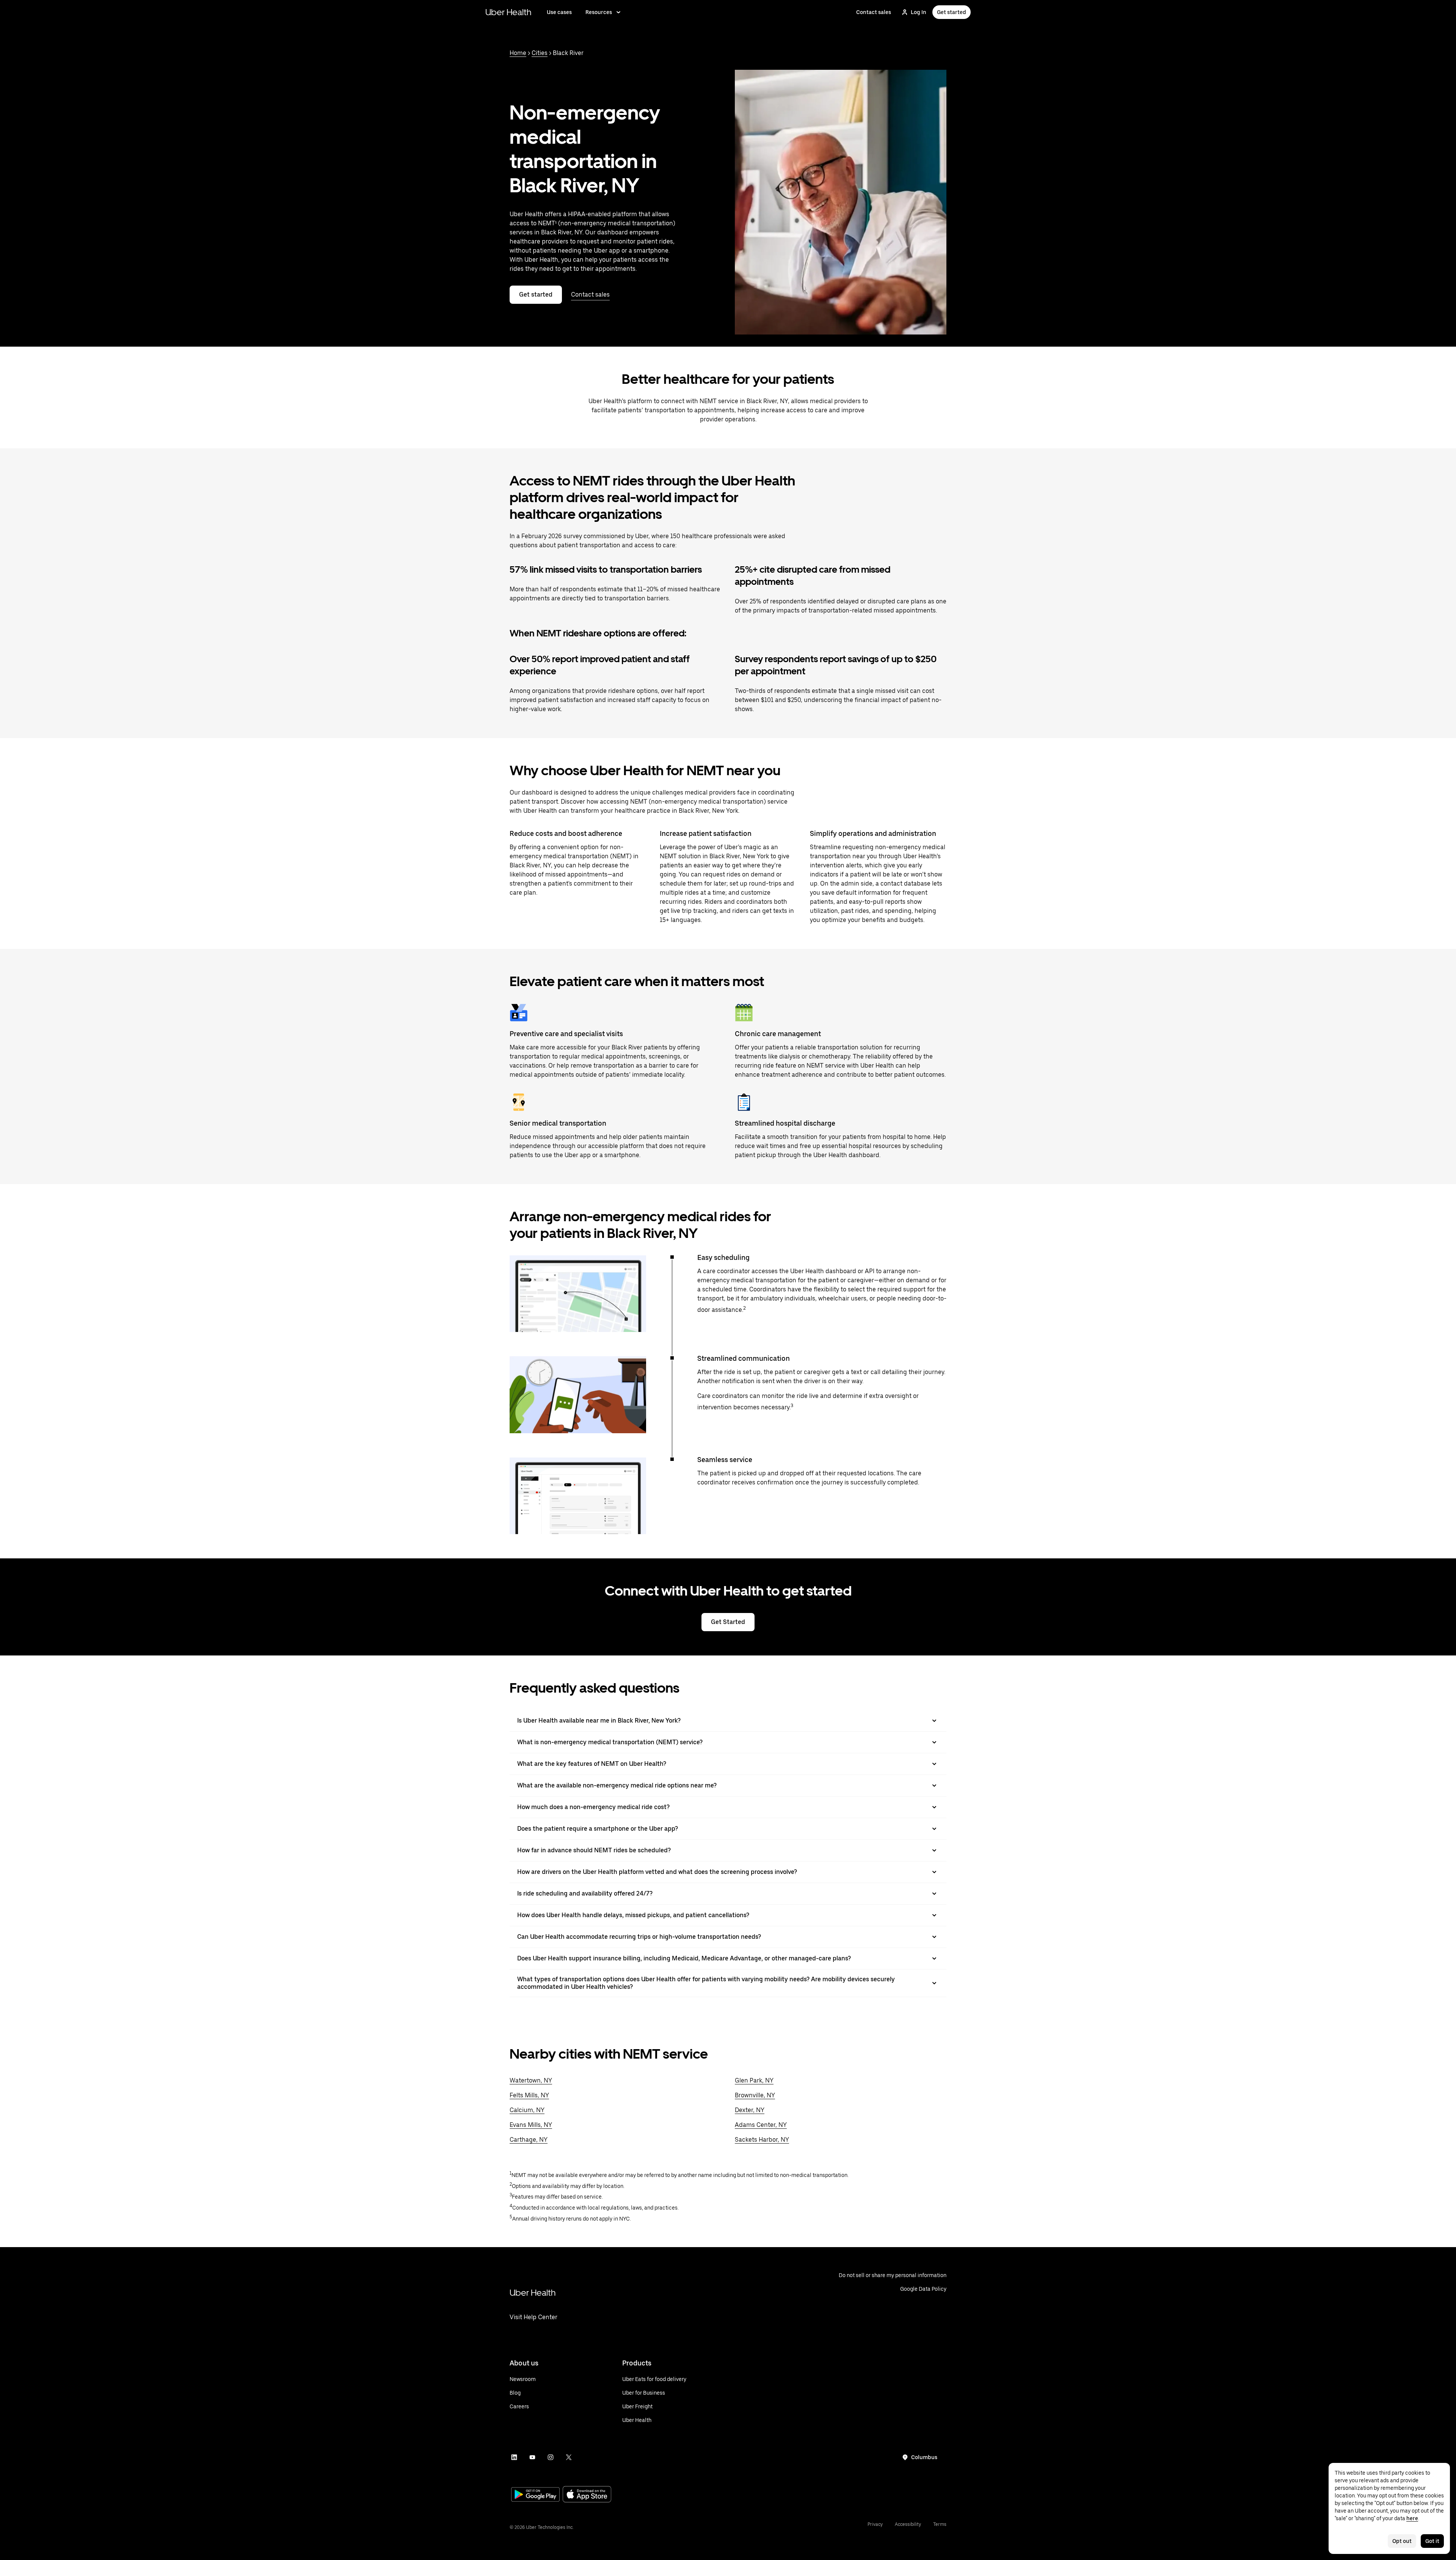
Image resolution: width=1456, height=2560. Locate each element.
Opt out (1402, 2541)
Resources (599, 12)
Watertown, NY (531, 2080)
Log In (919, 12)
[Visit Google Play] (535, 2495)
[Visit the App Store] (587, 2495)
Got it (1432, 2541)
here (1412, 2518)
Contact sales (874, 12)
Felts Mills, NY (529, 2095)
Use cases (559, 12)
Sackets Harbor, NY (762, 2140)
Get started (952, 12)
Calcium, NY (527, 2110)
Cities (540, 53)
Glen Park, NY (754, 2080)
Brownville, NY (755, 2095)
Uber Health (508, 12)
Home (518, 53)
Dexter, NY (750, 2110)
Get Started (728, 1622)
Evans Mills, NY (531, 2125)
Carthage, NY (529, 2140)
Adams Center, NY (761, 2125)
